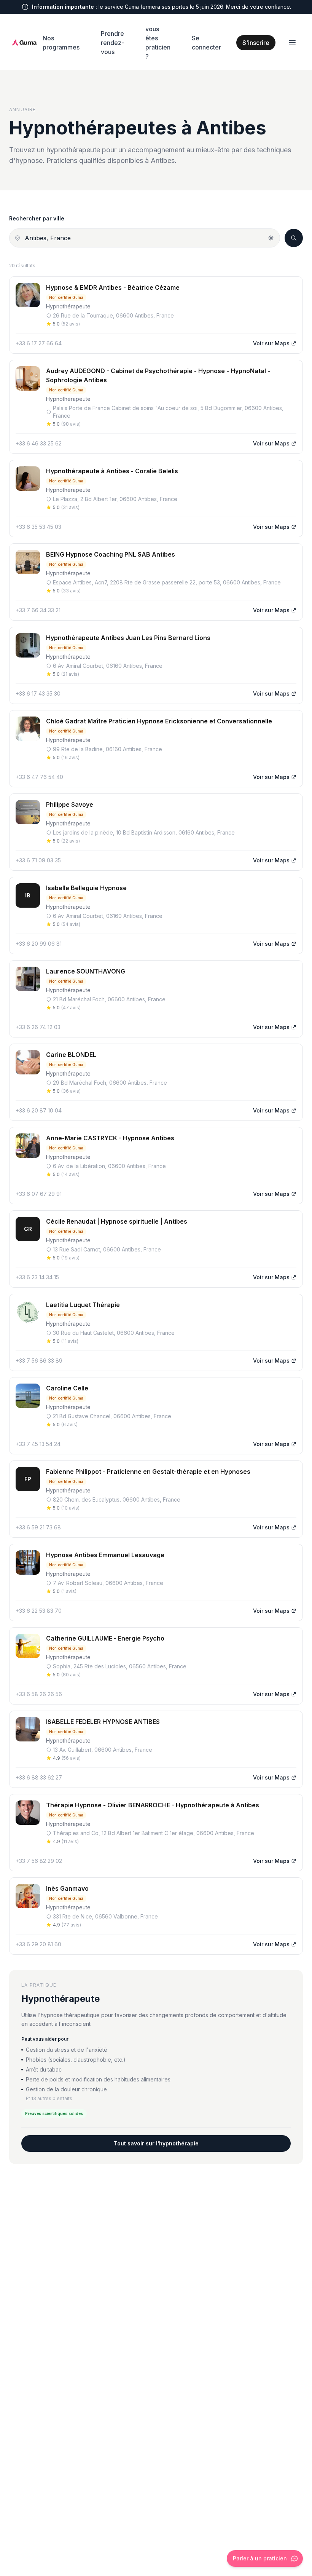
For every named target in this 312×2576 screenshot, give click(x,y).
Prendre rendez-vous (112, 43)
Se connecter (206, 43)
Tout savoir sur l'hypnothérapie (156, 2143)
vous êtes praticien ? (158, 43)
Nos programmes (61, 43)
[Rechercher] (294, 238)
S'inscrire (256, 43)
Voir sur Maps (271, 343)
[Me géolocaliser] (271, 238)
